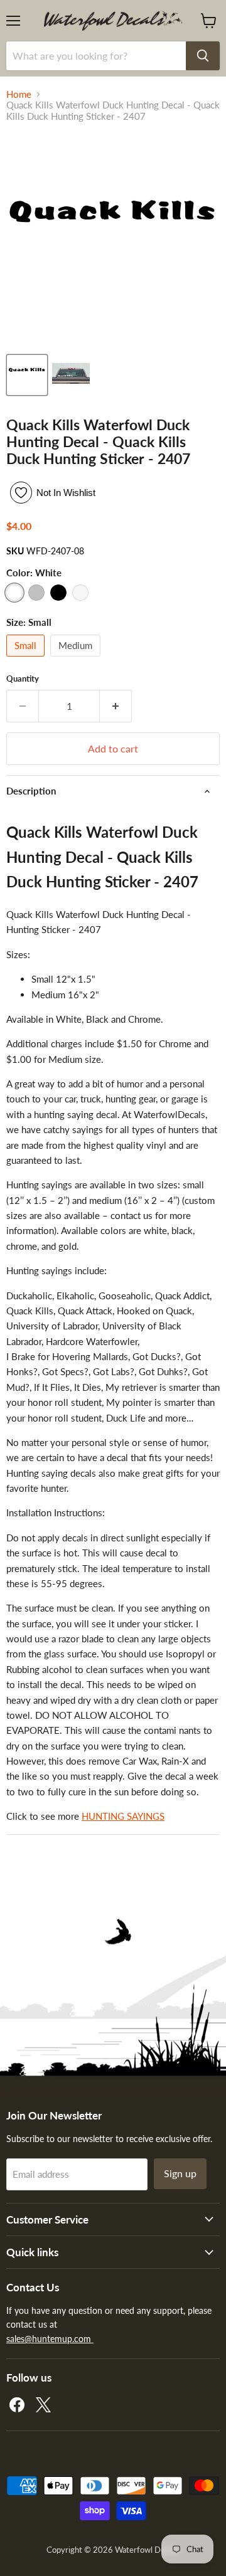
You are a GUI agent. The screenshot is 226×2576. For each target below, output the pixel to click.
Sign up (180, 2173)
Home (19, 94)
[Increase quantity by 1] (116, 706)
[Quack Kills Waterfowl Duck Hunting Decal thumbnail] (27, 375)
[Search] (203, 56)
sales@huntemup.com (50, 2339)
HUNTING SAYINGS (123, 1816)
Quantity (23, 679)
